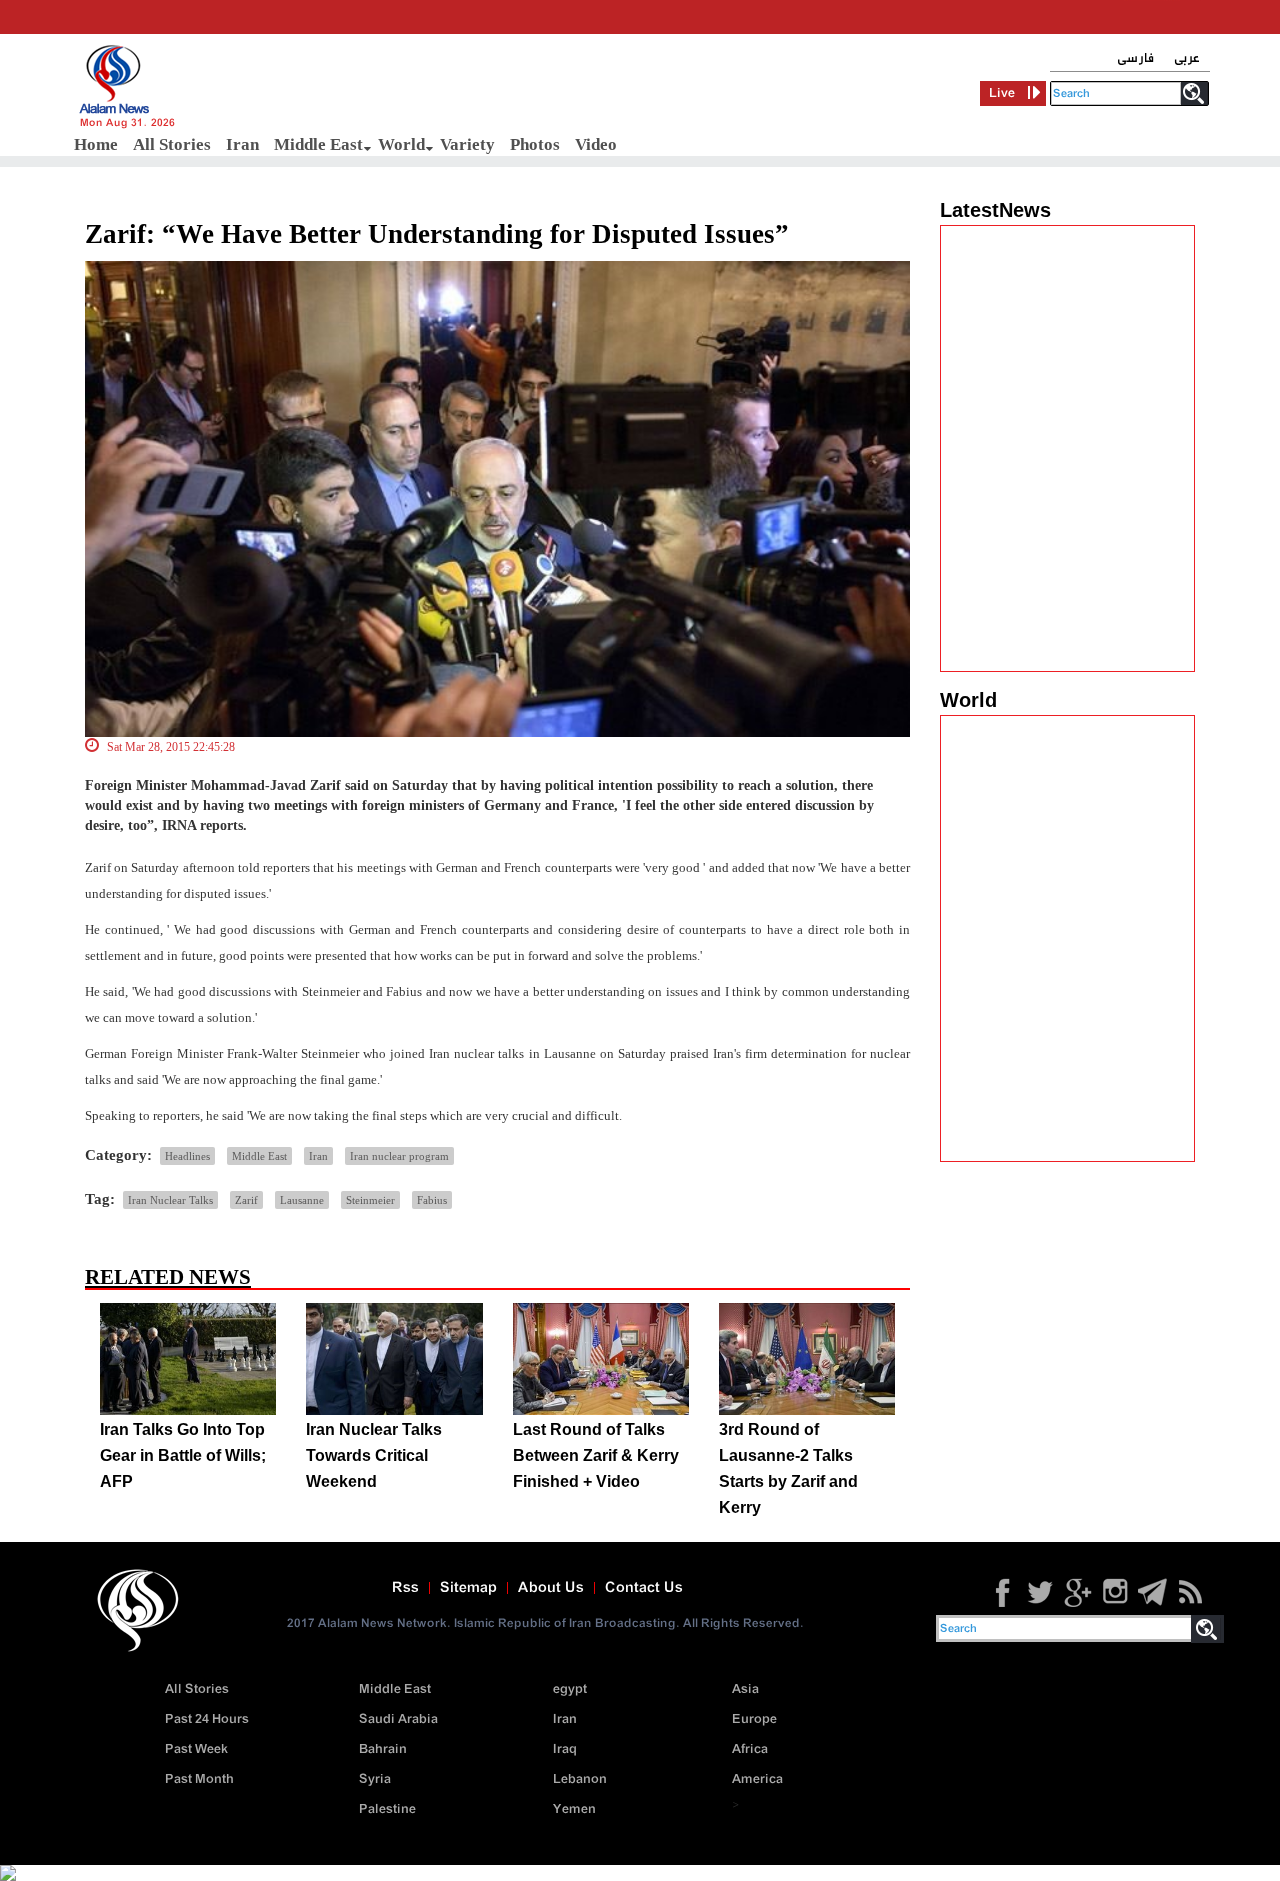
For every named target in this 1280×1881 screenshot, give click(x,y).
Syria (375, 1779)
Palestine (387, 1809)
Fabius (432, 1200)
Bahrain (383, 1749)
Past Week (196, 1749)
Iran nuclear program (399, 1156)
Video (596, 144)
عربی (1187, 58)
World (401, 144)
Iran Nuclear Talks (170, 1200)
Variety (467, 144)
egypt (570, 1689)
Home (96, 144)
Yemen (574, 1809)
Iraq (565, 1749)
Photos (535, 144)
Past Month (199, 1779)
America (757, 1779)
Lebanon (580, 1779)
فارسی (1135, 58)
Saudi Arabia (398, 1719)
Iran (242, 144)
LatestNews (995, 210)
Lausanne (302, 1200)
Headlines (187, 1156)
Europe (754, 1719)
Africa (750, 1749)
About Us (551, 1588)
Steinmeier (370, 1200)
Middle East (318, 144)
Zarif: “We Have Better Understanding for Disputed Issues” (437, 234)
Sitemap (468, 1588)
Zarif (246, 1200)
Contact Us (644, 1588)
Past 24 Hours (207, 1719)
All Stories (172, 144)
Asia (745, 1689)
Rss (405, 1588)
